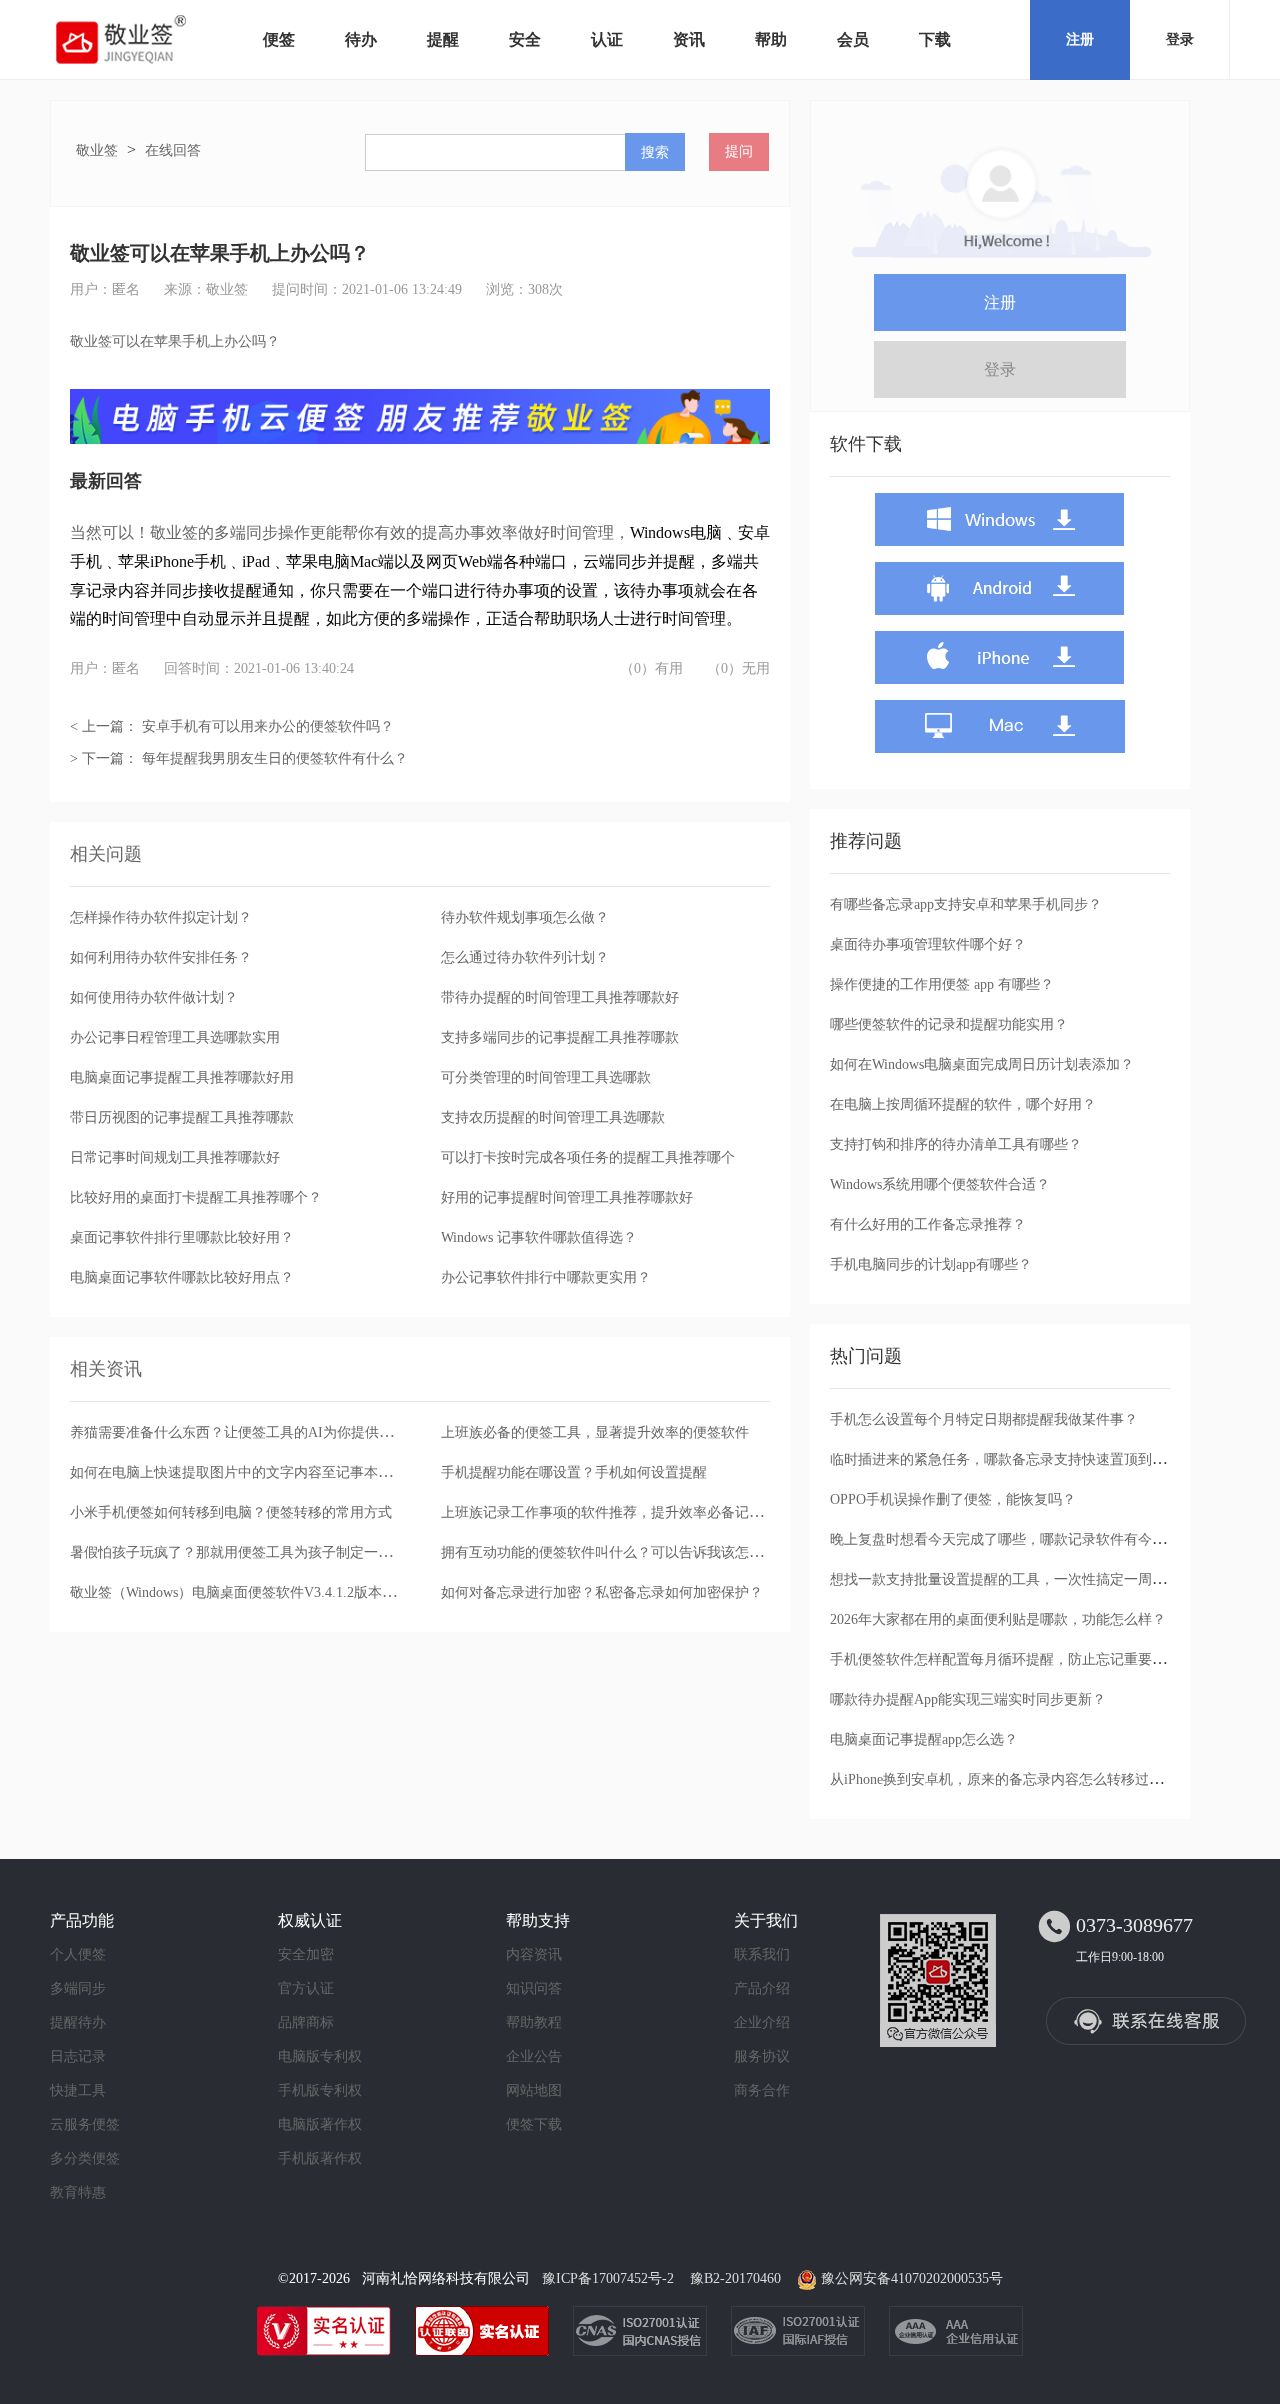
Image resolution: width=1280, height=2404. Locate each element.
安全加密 (306, 1954)
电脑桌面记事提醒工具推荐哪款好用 (182, 1077)
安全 (525, 39)
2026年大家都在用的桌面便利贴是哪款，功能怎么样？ (998, 1619)
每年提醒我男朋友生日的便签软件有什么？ (275, 758)
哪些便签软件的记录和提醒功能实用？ (949, 1024)
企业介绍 (762, 2022)
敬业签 (97, 150)
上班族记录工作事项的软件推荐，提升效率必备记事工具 (616, 1512)
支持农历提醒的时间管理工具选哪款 (553, 1117)
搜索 (655, 152)
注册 (1080, 39)
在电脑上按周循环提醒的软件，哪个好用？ (963, 1104)
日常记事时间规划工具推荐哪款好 (175, 1157)
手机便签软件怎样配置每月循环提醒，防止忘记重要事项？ (1012, 1659)
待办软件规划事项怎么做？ (525, 917)
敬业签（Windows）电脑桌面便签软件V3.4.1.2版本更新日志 (254, 1592)
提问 (739, 151)
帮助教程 (534, 2022)
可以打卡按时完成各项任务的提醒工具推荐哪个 (588, 1157)
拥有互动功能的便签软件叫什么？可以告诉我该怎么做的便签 (630, 1552)
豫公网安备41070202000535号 (912, 2278)
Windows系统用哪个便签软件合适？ (940, 1184)
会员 (853, 39)
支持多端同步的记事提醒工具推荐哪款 (560, 1037)
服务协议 (762, 2056)
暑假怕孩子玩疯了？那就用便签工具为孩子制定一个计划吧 (252, 1552)
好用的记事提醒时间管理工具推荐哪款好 (567, 1197)
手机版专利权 (320, 2090)
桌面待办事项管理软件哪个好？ (928, 944)
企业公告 (534, 2056)
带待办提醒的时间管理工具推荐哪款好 (560, 997)
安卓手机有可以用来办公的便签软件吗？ (268, 726)
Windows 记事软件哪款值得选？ (539, 1237)
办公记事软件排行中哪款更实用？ (546, 1277)
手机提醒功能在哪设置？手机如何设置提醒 (574, 1472)
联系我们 (762, 1954)
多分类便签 (85, 2158)
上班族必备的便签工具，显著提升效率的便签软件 (595, 1432)
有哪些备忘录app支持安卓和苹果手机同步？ (966, 904)
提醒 (443, 39)
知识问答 (534, 1988)
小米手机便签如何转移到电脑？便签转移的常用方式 (231, 1512)
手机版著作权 (320, 2158)
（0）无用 (738, 668)
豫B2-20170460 (735, 2278)
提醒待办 (78, 2022)
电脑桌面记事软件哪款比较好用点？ (182, 1277)
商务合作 (762, 2090)
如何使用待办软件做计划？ (154, 997)
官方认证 (306, 1988)
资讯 (689, 39)
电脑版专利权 (320, 2056)
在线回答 (173, 150)
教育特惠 (78, 2192)
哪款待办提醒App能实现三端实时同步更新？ (968, 1699)
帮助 (771, 39)
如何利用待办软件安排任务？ (161, 957)
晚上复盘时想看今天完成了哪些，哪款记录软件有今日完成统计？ (1033, 1539)
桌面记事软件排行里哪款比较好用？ (182, 1237)
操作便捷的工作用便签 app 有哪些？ (942, 984)
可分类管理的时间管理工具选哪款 (546, 1077)
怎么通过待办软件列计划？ (525, 957)
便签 (279, 39)
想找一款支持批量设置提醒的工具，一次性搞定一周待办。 (1012, 1579)
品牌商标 (306, 2022)
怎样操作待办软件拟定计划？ (161, 917)
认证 (607, 39)
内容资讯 (534, 1954)
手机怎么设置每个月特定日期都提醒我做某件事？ (984, 1419)
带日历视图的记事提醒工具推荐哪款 (182, 1117)
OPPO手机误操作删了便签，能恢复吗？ (953, 1499)
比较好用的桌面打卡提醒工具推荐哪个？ (196, 1197)
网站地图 (534, 2090)
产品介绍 (762, 1988)
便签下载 (534, 2124)
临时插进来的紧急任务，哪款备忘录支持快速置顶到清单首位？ (1026, 1459)
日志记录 (78, 2056)
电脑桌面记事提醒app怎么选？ (924, 1739)
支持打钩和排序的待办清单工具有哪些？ (956, 1144)
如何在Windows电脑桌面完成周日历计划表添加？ (982, 1064)
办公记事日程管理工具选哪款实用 (175, 1037)
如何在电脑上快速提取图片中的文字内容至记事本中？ (238, 1472)
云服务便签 (85, 2124)
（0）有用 (651, 668)
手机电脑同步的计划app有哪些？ (931, 1264)
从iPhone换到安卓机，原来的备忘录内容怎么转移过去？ (1003, 1779)
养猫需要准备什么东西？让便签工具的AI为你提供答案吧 (245, 1432)
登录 (1180, 39)
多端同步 (78, 1988)
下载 (935, 39)
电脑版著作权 (320, 2124)
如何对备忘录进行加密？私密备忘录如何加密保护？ (602, 1592)
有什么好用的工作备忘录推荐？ (928, 1224)
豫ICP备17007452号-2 (608, 2278)
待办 (361, 39)
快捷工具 (78, 2090)
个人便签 (78, 1954)
